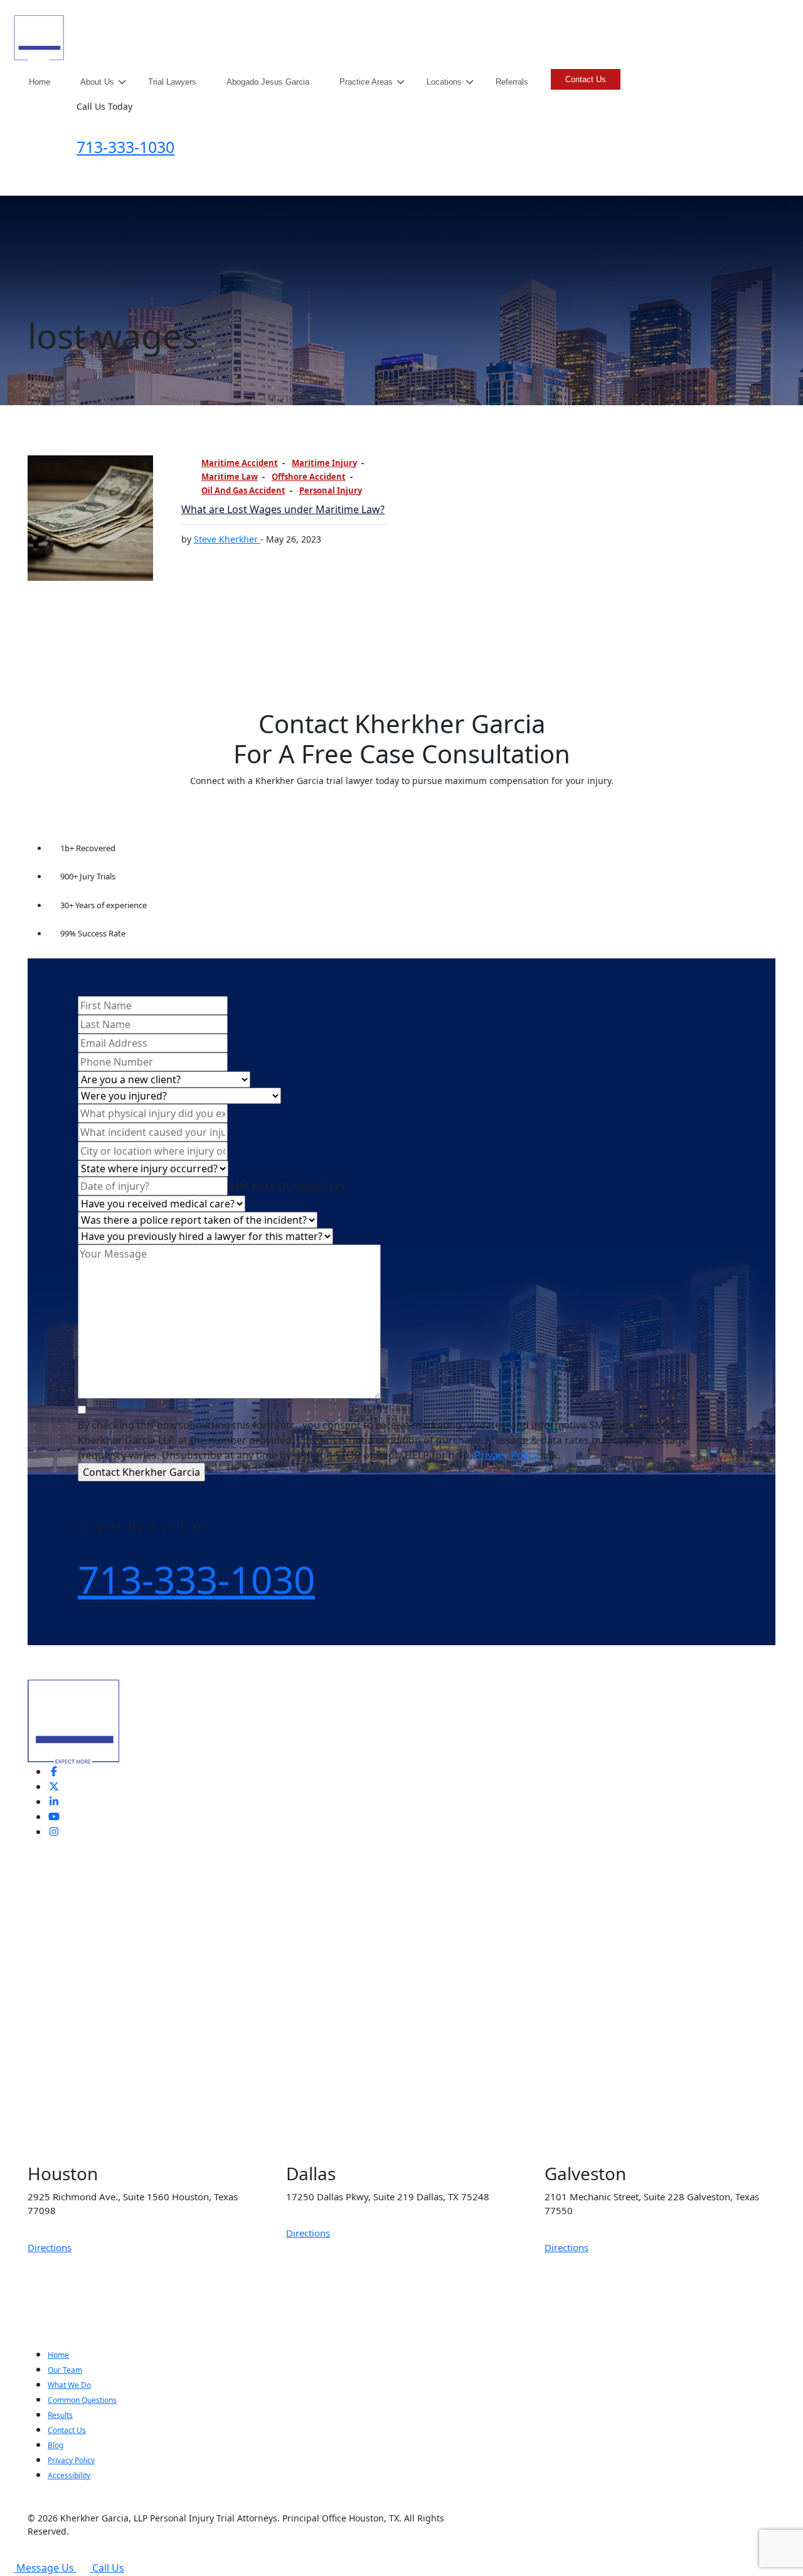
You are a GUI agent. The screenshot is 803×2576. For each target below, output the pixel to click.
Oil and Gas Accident (243, 490)
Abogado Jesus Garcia (268, 82)
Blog (56, 2445)
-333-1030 (125, 147)
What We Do (69, 2385)
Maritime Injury (324, 463)
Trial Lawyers (172, 82)
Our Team (65, 2370)
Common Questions (82, 2400)
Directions (50, 2247)
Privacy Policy (506, 1455)
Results (60, 2415)
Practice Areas (366, 82)
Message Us (46, 2568)
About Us (97, 82)
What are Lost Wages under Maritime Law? (283, 509)
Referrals (512, 82)
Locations (444, 82)
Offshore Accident (309, 477)
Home (40, 82)
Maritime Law (230, 477)
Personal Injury (331, 490)
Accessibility (69, 2475)
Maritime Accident (240, 463)
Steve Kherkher (227, 539)
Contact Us (586, 79)
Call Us (108, 2568)
